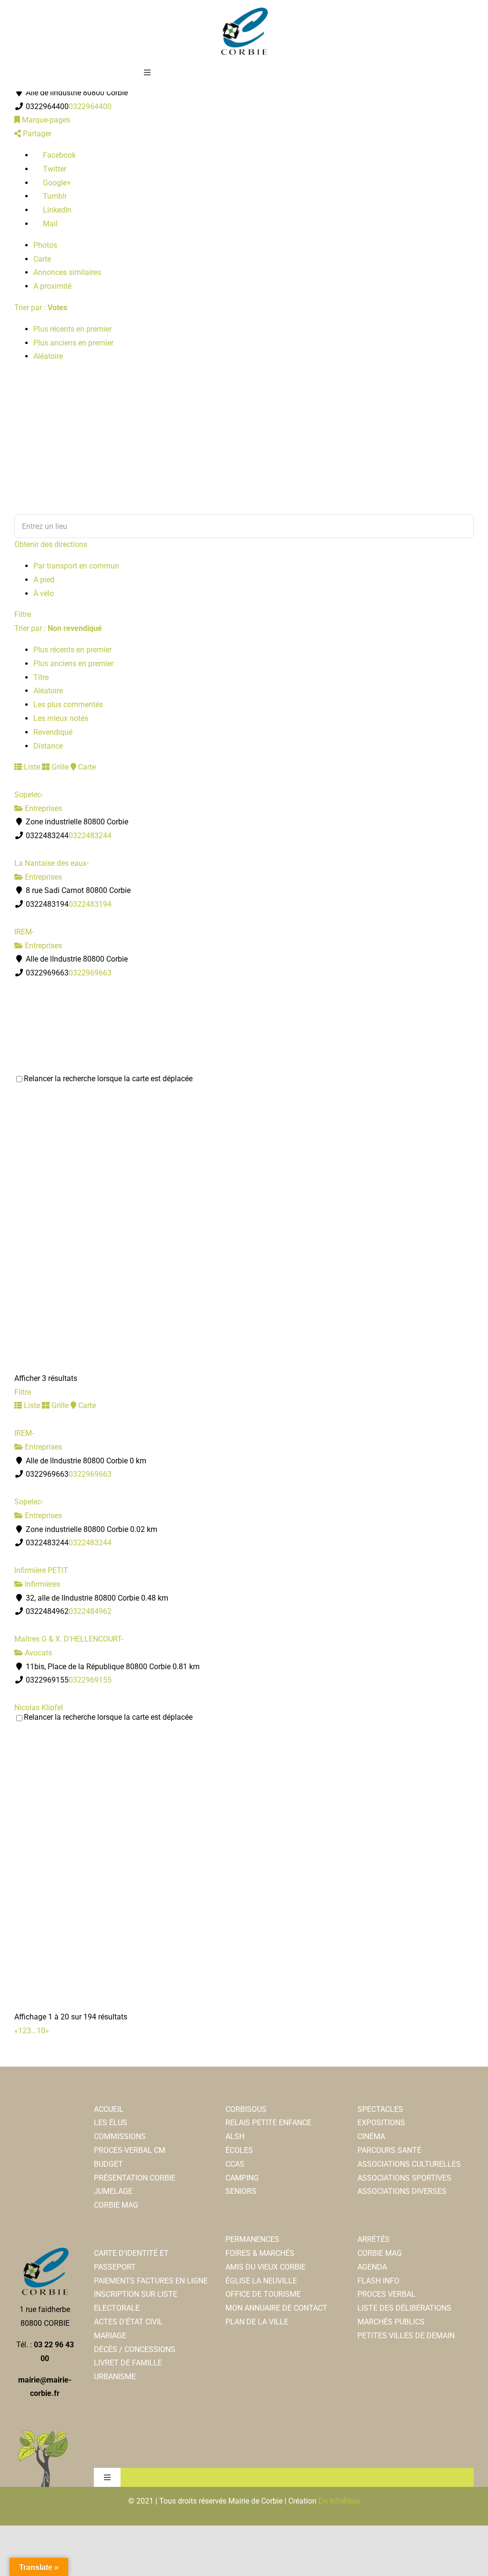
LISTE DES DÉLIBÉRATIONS (404, 2308)
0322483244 (90, 836)
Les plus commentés (68, 705)
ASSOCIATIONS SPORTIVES (404, 2178)
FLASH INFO (378, 2281)
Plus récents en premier (72, 329)
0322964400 (90, 106)
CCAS (235, 2164)
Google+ (56, 183)
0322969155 (90, 1680)
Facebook (58, 155)
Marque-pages (45, 120)
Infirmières (41, 1584)
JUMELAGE (113, 2191)
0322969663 (90, 973)
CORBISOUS (246, 2109)
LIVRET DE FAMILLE (128, 2363)
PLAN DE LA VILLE (257, 2322)
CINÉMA (371, 2136)
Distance (48, 746)
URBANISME (115, 2377)
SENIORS (241, 2191)
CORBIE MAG (116, 2205)
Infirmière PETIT (41, 1570)
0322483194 (90, 904)
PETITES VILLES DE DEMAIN (406, 2336)
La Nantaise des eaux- (51, 863)
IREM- (24, 932)
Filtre (23, 614)
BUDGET (108, 2164)
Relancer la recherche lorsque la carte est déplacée (108, 1079)
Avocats (37, 1653)
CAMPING (242, 2178)
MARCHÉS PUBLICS (391, 2322)
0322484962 (90, 1611)
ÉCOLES (239, 2150)
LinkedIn (56, 210)
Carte (42, 259)
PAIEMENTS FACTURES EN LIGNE (151, 2281)
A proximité (52, 286)
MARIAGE (110, 2336)
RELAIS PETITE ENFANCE (268, 2123)
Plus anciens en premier (73, 343)
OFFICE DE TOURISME (263, 2294)
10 (41, 2031)
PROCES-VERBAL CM (130, 2150)
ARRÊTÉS (374, 2239)
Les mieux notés (61, 718)
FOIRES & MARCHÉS (260, 2253)
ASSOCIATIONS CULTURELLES (409, 2164)
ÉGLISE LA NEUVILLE (261, 2281)
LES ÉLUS (111, 2123)
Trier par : (41, 308)
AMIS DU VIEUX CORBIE (265, 2267)
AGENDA (372, 2267)
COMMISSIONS (120, 2136)
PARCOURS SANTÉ (389, 2150)
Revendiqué (53, 732)
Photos (45, 245)
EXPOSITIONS (381, 2123)
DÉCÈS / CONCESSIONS (135, 2349)
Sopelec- (29, 795)
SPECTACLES (380, 2109)
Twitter (54, 169)
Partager (36, 134)
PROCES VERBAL (386, 2294)
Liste (31, 767)
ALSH (235, 2136)
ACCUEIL (109, 2109)
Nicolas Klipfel (39, 1708)
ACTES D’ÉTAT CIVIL (128, 2322)
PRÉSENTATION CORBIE (135, 2178)
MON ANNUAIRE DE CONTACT (276, 2308)
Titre (41, 677)
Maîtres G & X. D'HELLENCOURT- (69, 1639)
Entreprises (42, 808)
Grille (59, 767)
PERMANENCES (252, 2239)
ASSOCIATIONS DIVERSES (402, 2191)
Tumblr (54, 196)
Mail (49, 224)
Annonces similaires (67, 272)
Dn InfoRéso (339, 2501)
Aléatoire (48, 356)
